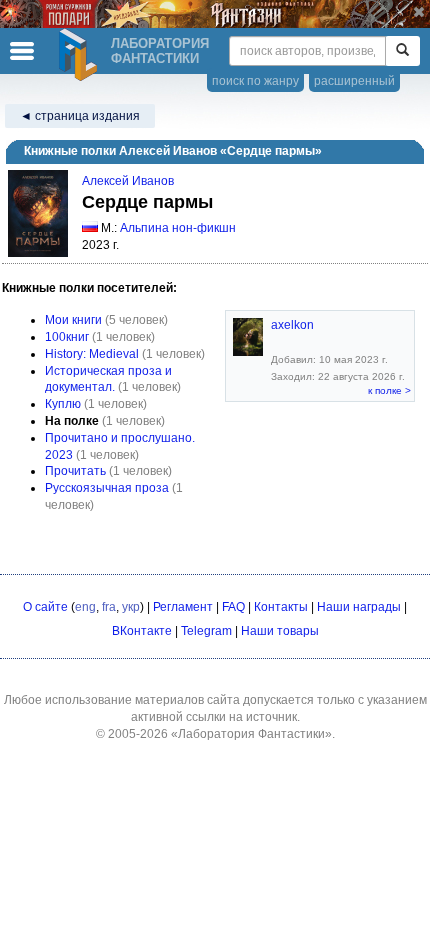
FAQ (233, 607)
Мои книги (73, 320)
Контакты (281, 607)
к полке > (389, 390)
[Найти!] (402, 51)
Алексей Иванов (128, 181)
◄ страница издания (80, 116)
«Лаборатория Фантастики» (251, 734)
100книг (67, 337)
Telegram (206, 631)
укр (131, 607)
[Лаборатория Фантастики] (81, 55)
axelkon (292, 325)
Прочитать (75, 471)
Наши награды (359, 607)
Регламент (183, 607)
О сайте (45, 607)
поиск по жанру (255, 81)
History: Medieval (92, 354)
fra (109, 607)
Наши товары (280, 631)
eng (85, 607)
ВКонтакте (142, 631)
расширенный (354, 81)
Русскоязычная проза (107, 488)
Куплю (63, 404)
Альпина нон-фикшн (178, 228)
